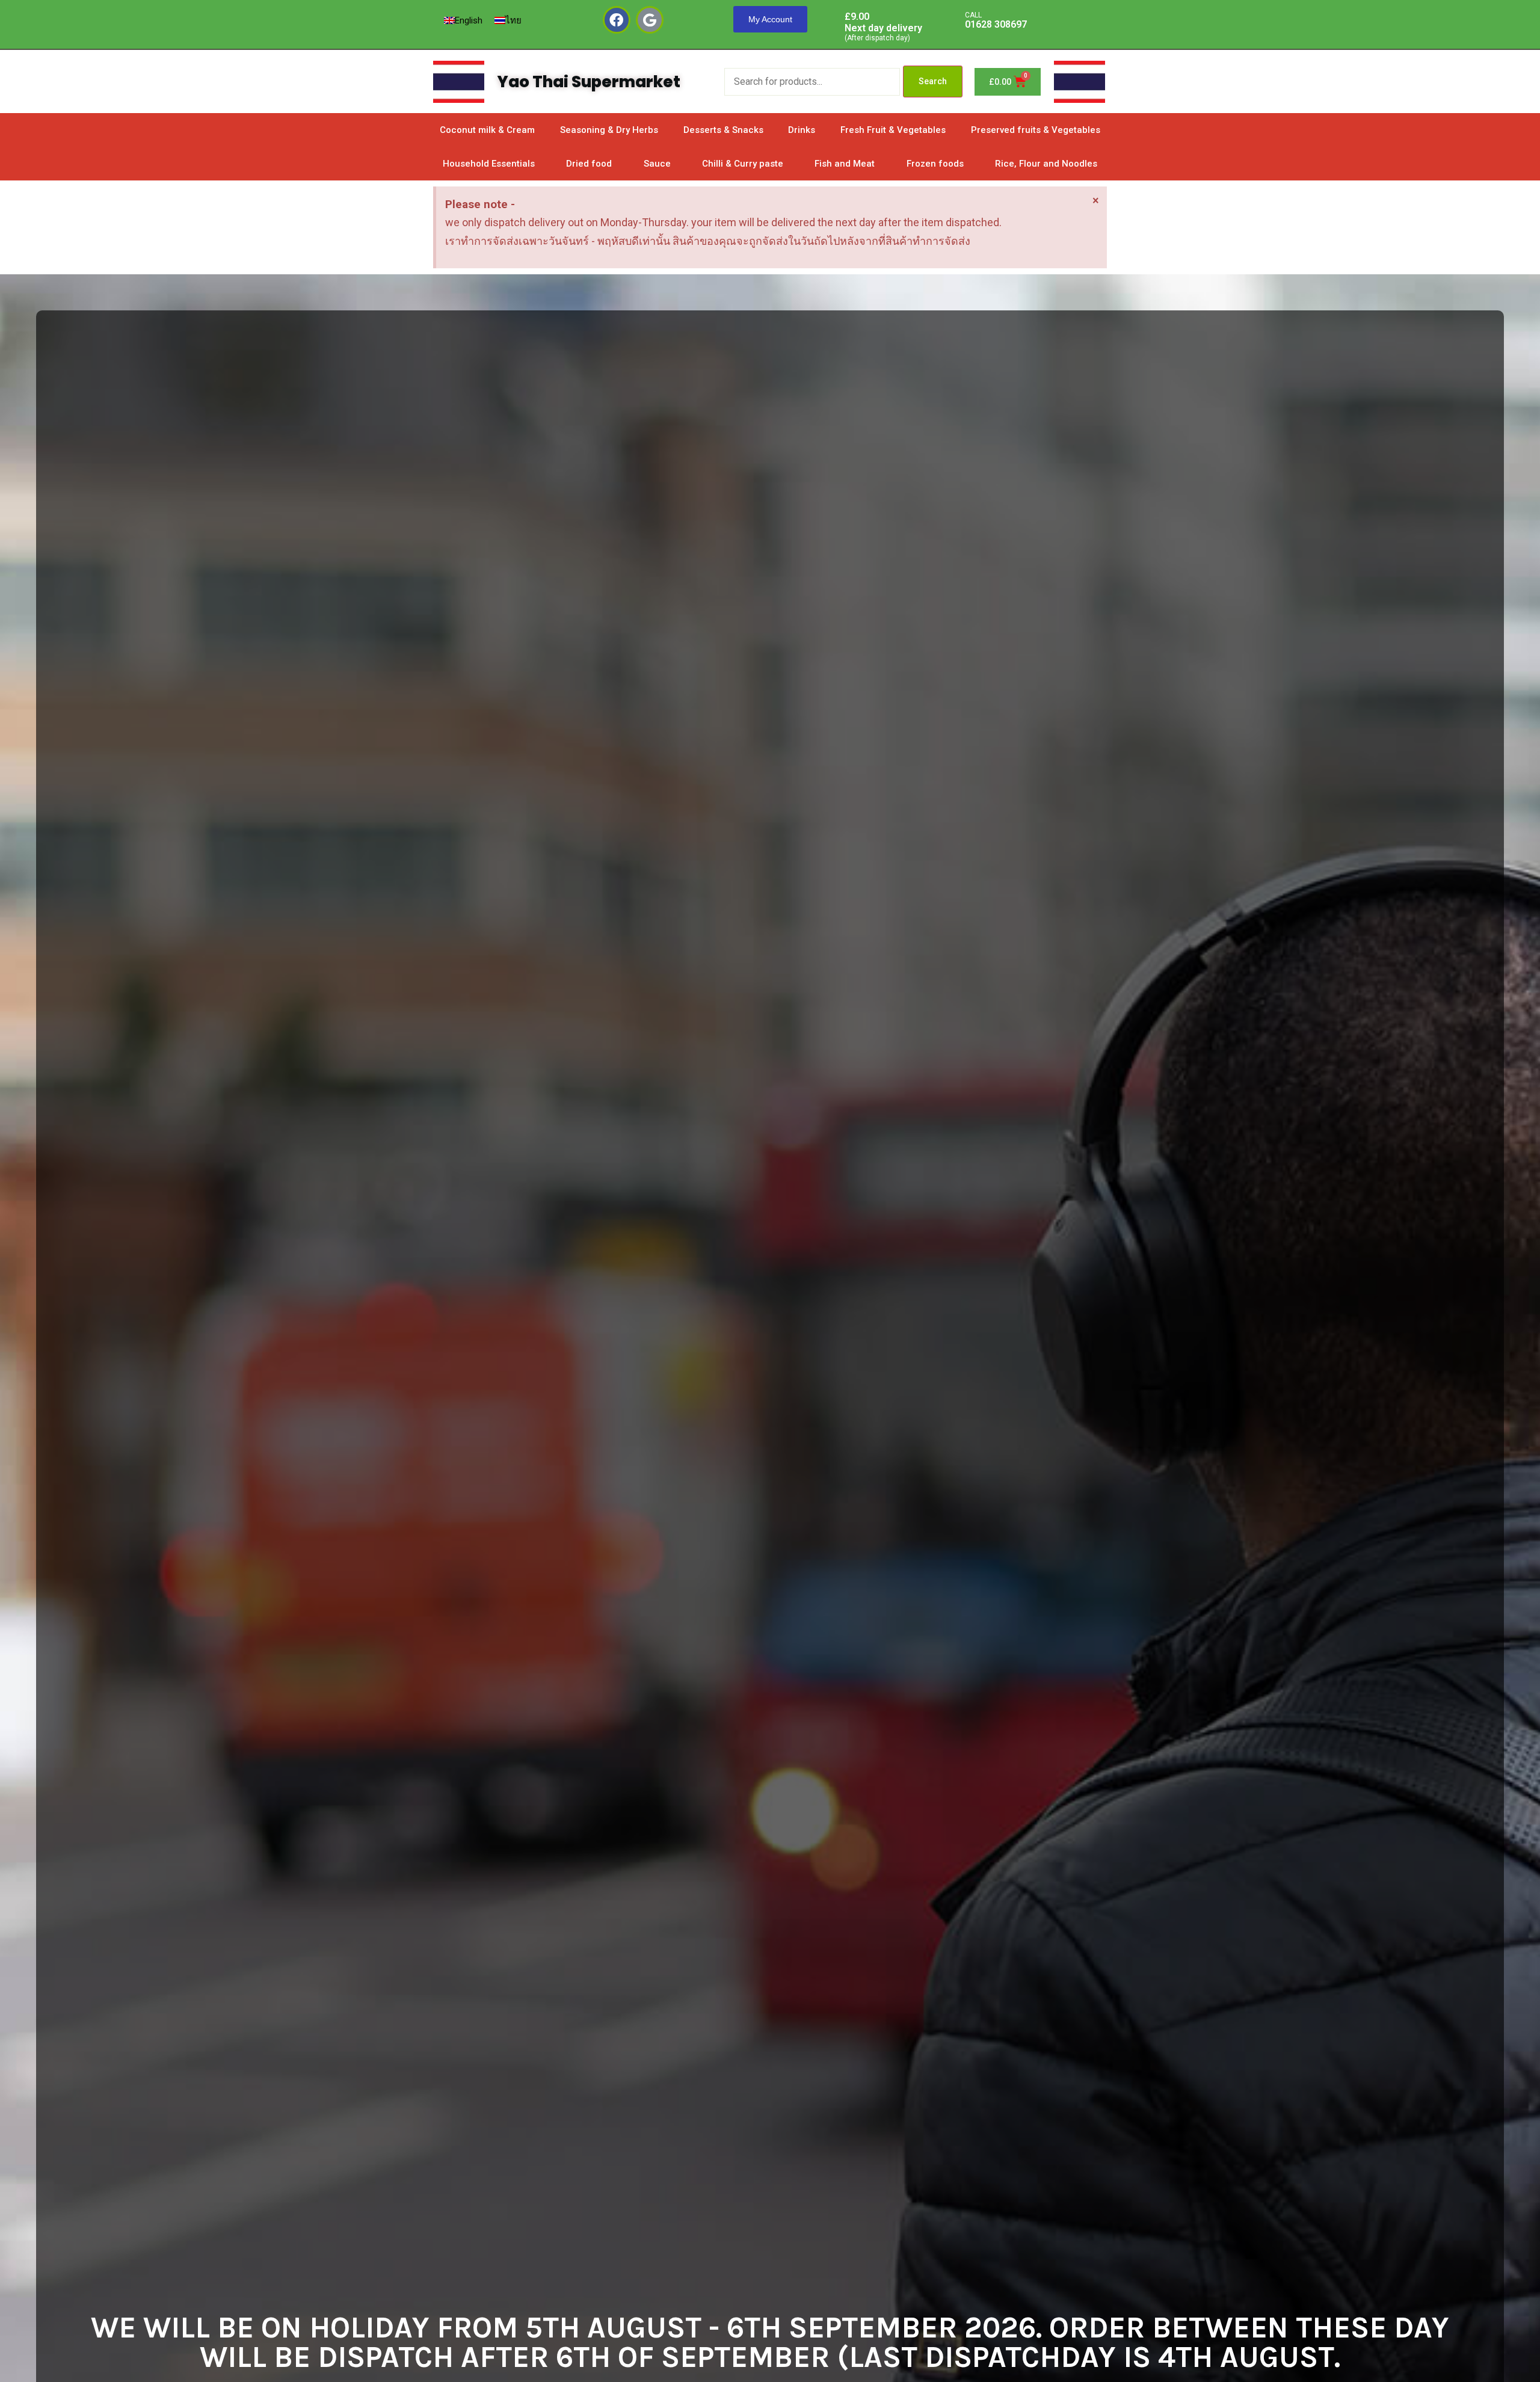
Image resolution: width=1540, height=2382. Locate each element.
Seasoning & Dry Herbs (609, 130)
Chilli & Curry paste (743, 164)
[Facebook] (617, 20)
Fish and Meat (845, 164)
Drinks (802, 130)
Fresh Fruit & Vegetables (893, 130)
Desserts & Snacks (723, 130)
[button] (770, 19)
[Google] (650, 20)
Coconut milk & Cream (487, 130)
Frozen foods (935, 164)
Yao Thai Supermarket (589, 82)
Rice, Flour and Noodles (1046, 164)
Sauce (657, 164)
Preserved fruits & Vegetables (1036, 130)
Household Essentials (489, 164)
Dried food (589, 164)
